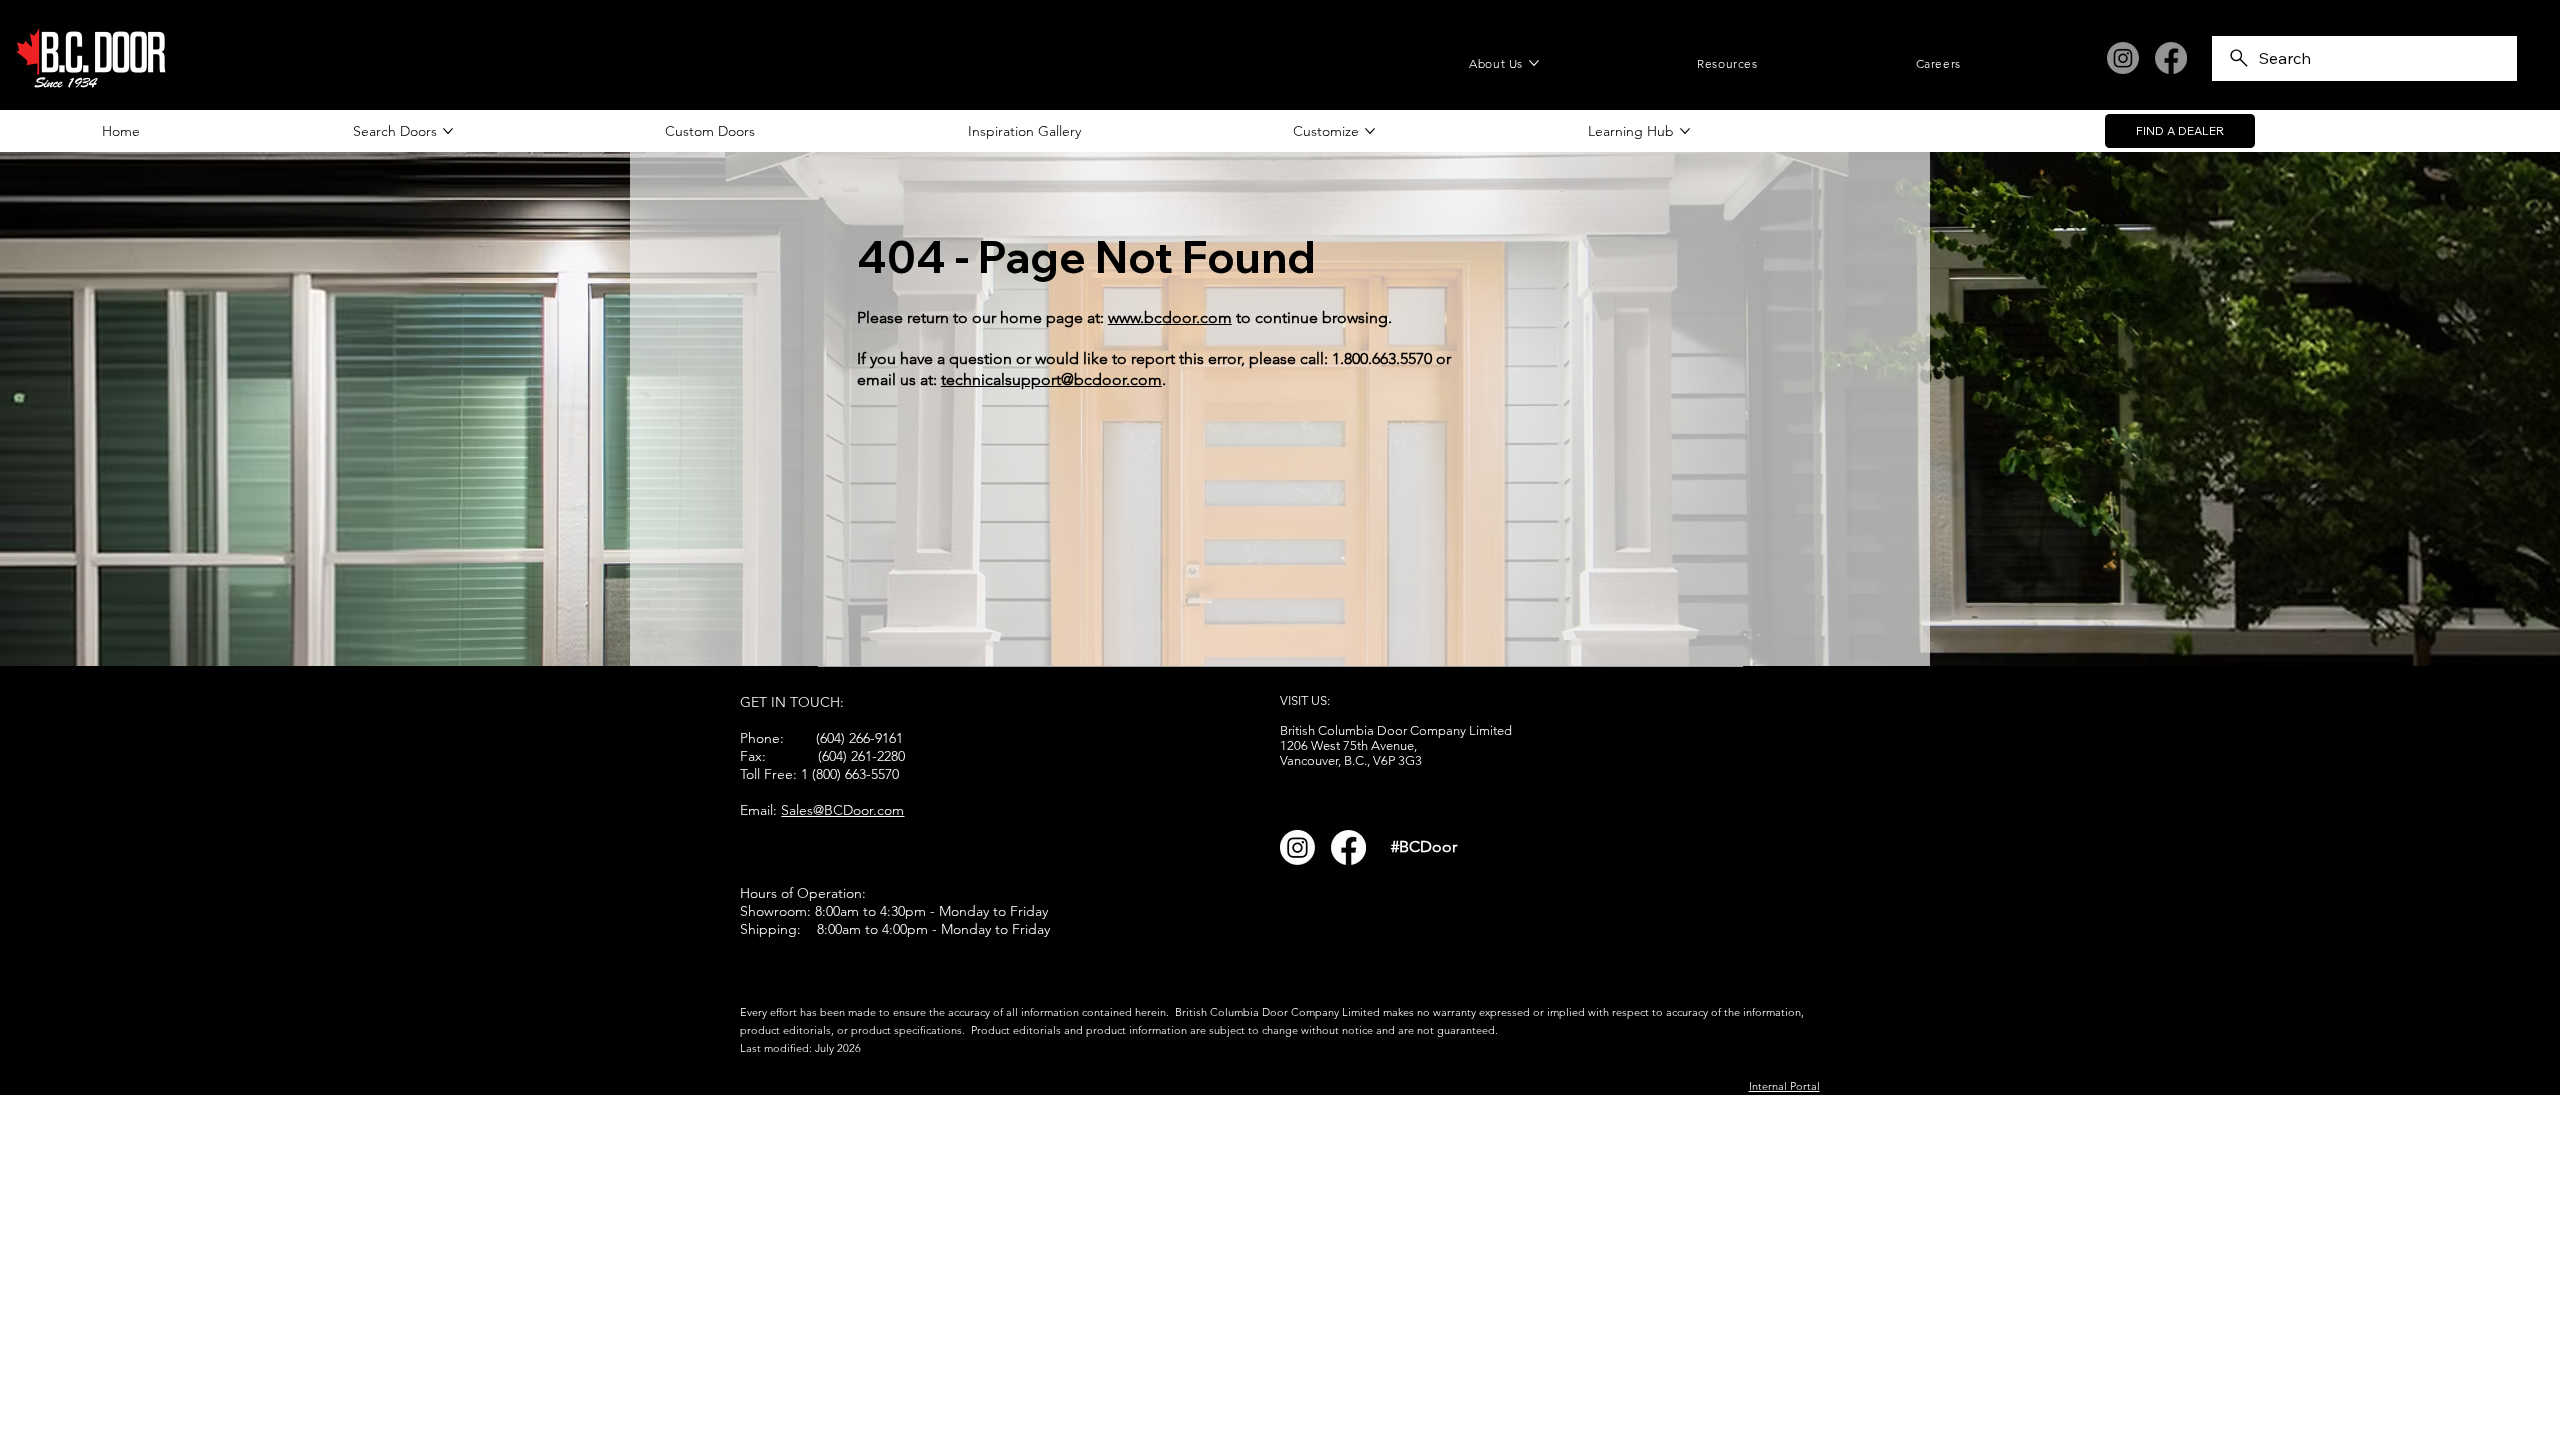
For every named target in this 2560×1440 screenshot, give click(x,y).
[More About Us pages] (1534, 63)
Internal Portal (1784, 1086)
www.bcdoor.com (1170, 317)
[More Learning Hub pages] (1685, 131)
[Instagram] (2123, 58)
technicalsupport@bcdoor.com (1051, 379)
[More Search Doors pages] (448, 131)
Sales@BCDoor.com (842, 810)
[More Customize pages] (1370, 131)
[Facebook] (2171, 58)
